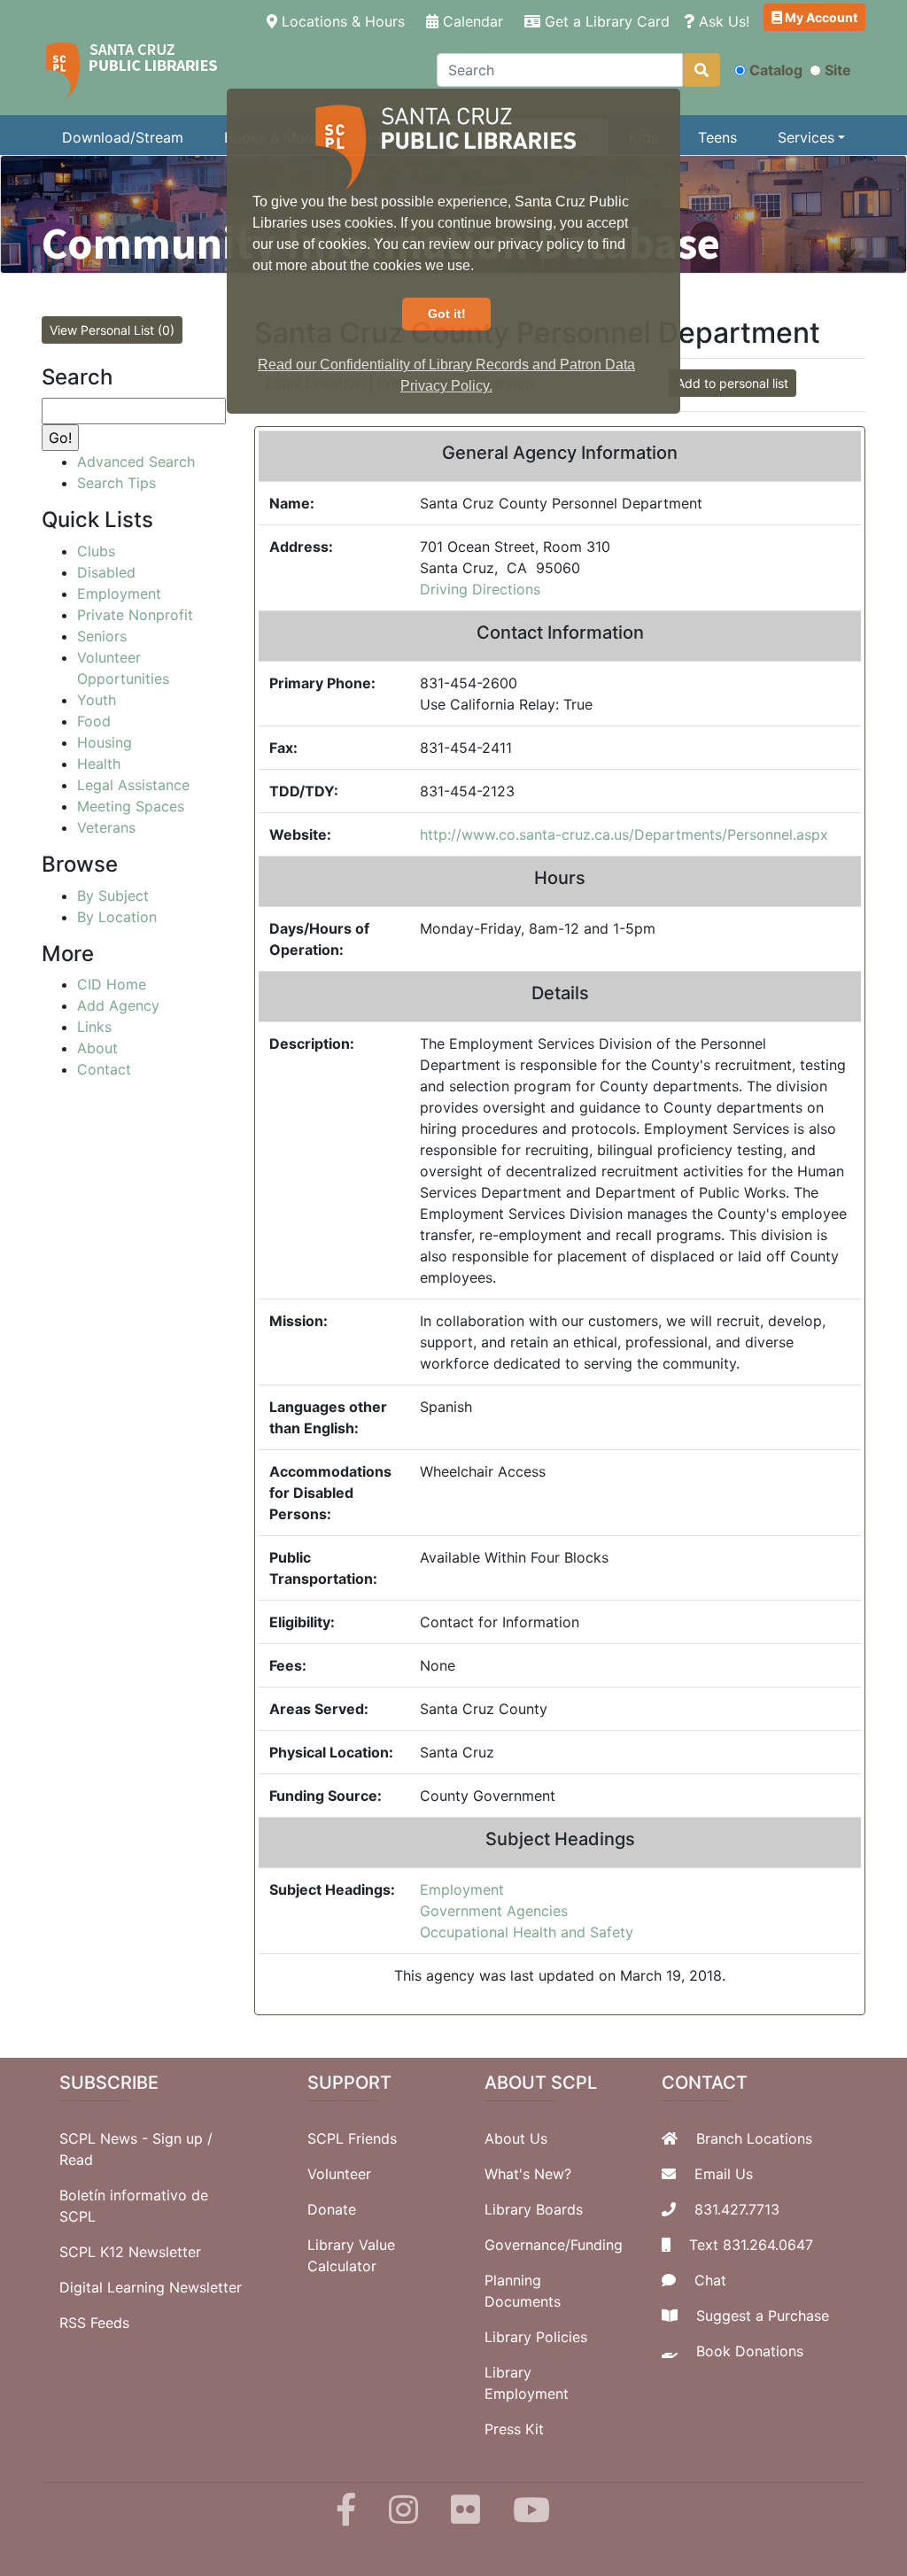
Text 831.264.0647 (751, 2245)
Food (94, 721)
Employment (462, 1889)
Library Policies (536, 2337)
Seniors (102, 636)
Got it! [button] (447, 314)
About (97, 1048)
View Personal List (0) (112, 330)
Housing (105, 742)
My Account (820, 17)
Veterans (106, 827)
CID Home (112, 984)
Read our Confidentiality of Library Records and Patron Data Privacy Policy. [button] (446, 375)
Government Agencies (494, 1911)
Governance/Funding (554, 2245)
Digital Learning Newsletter (151, 2287)
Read (76, 2160)
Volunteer (339, 2174)
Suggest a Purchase (763, 2316)
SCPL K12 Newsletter (130, 2252)
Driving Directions (480, 589)
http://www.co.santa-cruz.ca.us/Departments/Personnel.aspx (624, 834)
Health (99, 764)
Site (838, 70)
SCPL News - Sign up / (136, 2138)
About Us (516, 2138)
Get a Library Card (605, 21)
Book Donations (750, 2351)
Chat (710, 2280)
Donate (332, 2209)
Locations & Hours (345, 21)
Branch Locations (754, 2138)
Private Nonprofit (135, 615)
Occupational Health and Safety (527, 1932)
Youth (97, 700)
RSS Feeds (94, 2323)
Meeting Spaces (131, 806)
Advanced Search (136, 462)
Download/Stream (123, 137)
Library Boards (534, 2209)
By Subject (113, 896)
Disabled (106, 572)
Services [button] (806, 137)
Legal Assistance (133, 785)
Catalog (776, 70)
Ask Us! (722, 21)
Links (94, 1027)
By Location (117, 917)
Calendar (471, 21)
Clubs (96, 551)
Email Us (724, 2174)
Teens (717, 137)
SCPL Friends (352, 2138)
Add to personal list (733, 383)
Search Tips (116, 483)
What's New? (528, 2174)
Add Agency (118, 1005)
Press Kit (514, 2429)
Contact (104, 1069)
